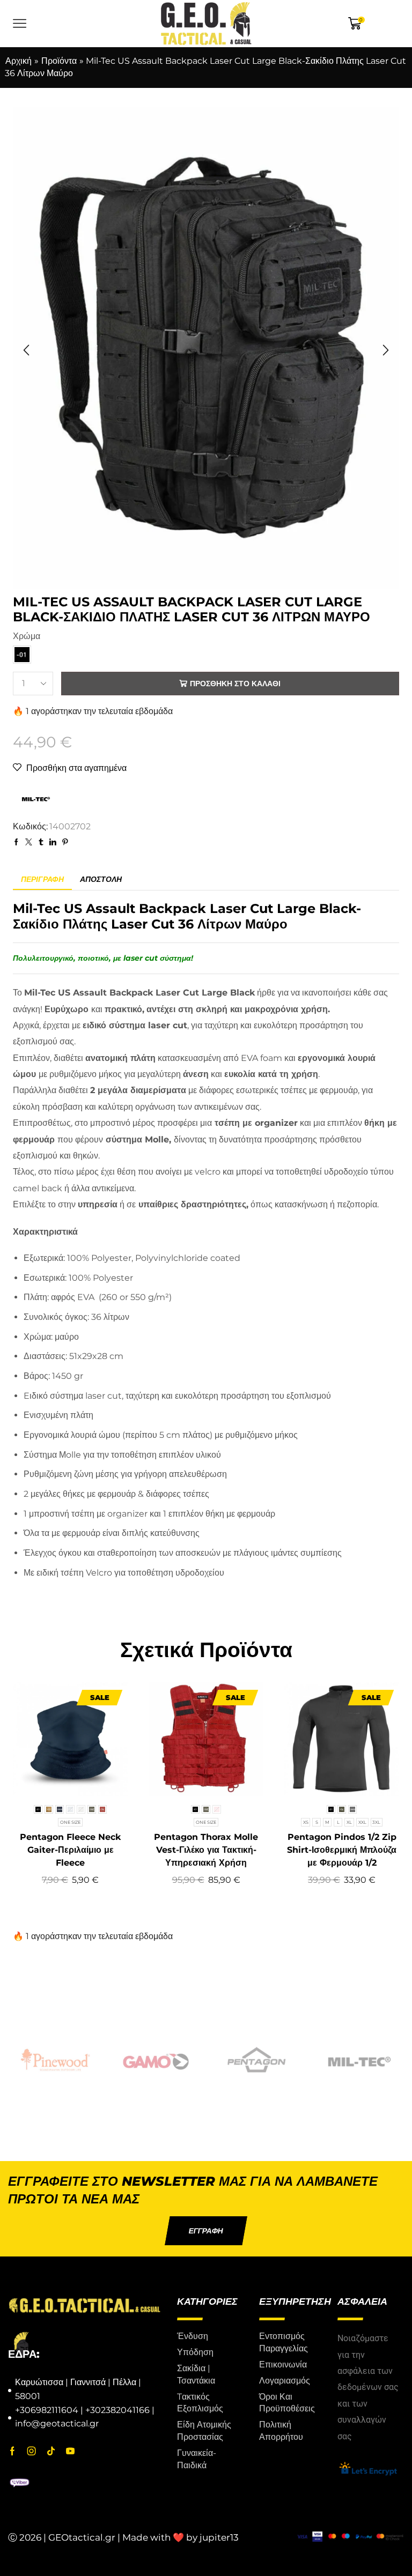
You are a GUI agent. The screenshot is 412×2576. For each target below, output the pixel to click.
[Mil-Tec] (357, 2060)
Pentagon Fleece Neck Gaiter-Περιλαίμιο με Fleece (70, 1850)
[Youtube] (70, 2451)
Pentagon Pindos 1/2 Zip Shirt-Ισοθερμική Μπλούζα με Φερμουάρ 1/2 (342, 1850)
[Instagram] (32, 2451)
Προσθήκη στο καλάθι (235, 684)
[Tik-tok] (51, 2451)
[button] (26, 351)
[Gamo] (156, 2060)
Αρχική (19, 61)
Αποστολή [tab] (101, 879)
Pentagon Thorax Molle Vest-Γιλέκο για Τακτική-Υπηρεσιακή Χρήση (206, 1850)
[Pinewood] (55, 2060)
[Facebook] (12, 2451)
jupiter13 (219, 2538)
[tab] (42, 879)
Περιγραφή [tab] (42, 879)
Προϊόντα (59, 61)
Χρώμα (27, 636)
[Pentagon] (256, 2060)
